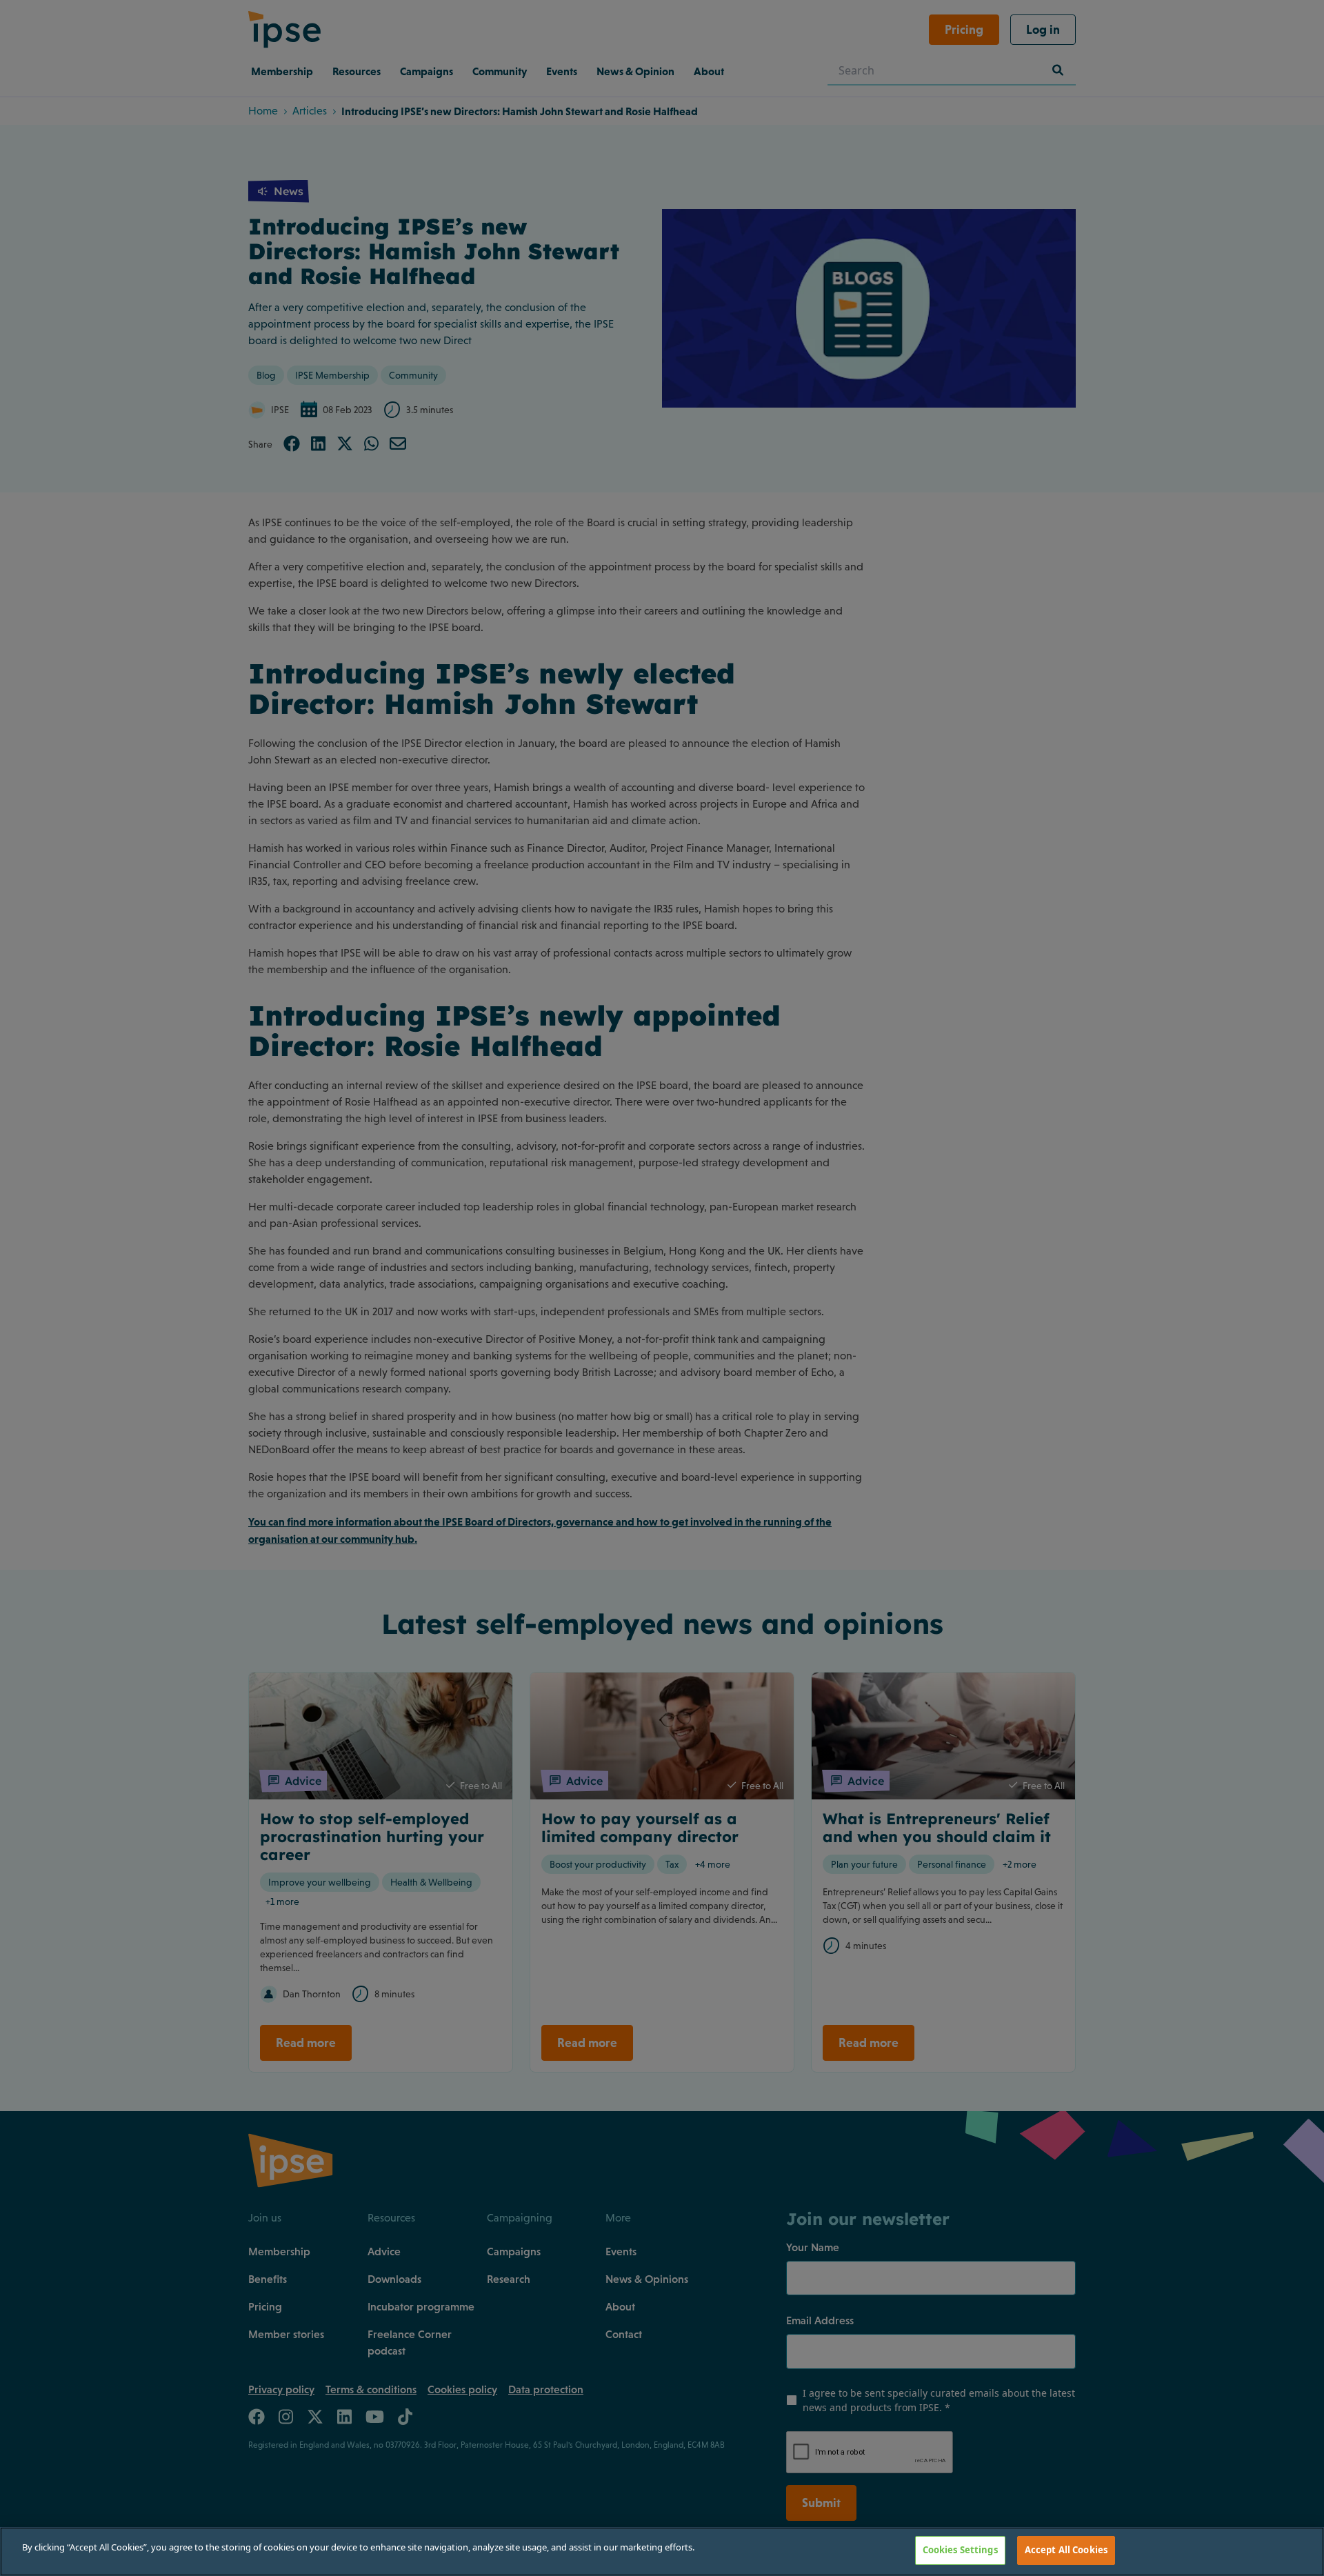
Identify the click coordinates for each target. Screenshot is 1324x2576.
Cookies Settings (960, 2550)
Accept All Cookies (1066, 2550)
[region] (662, 2552)
